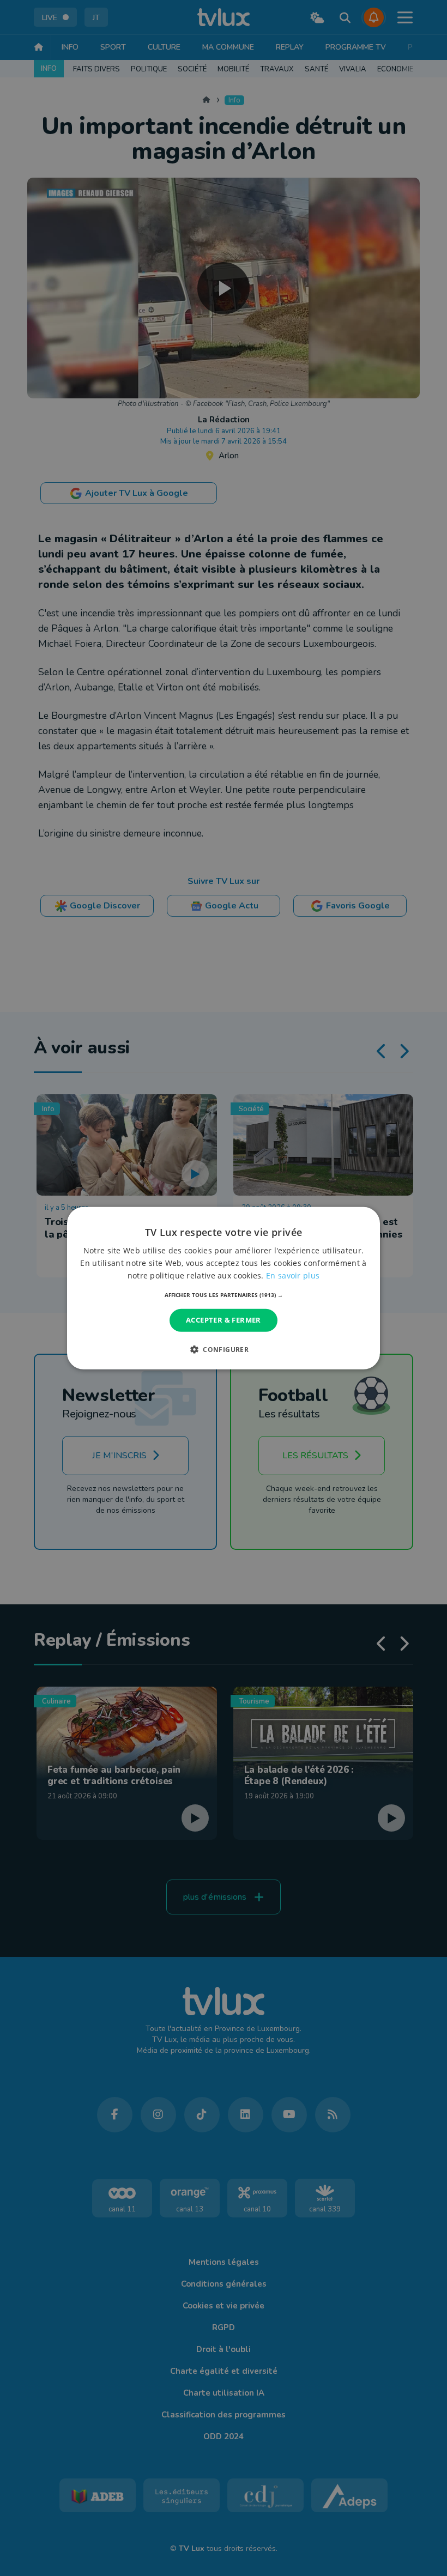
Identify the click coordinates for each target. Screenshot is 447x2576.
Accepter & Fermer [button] (224, 1320)
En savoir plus (293, 1275)
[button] (224, 1295)
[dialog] (224, 1288)
